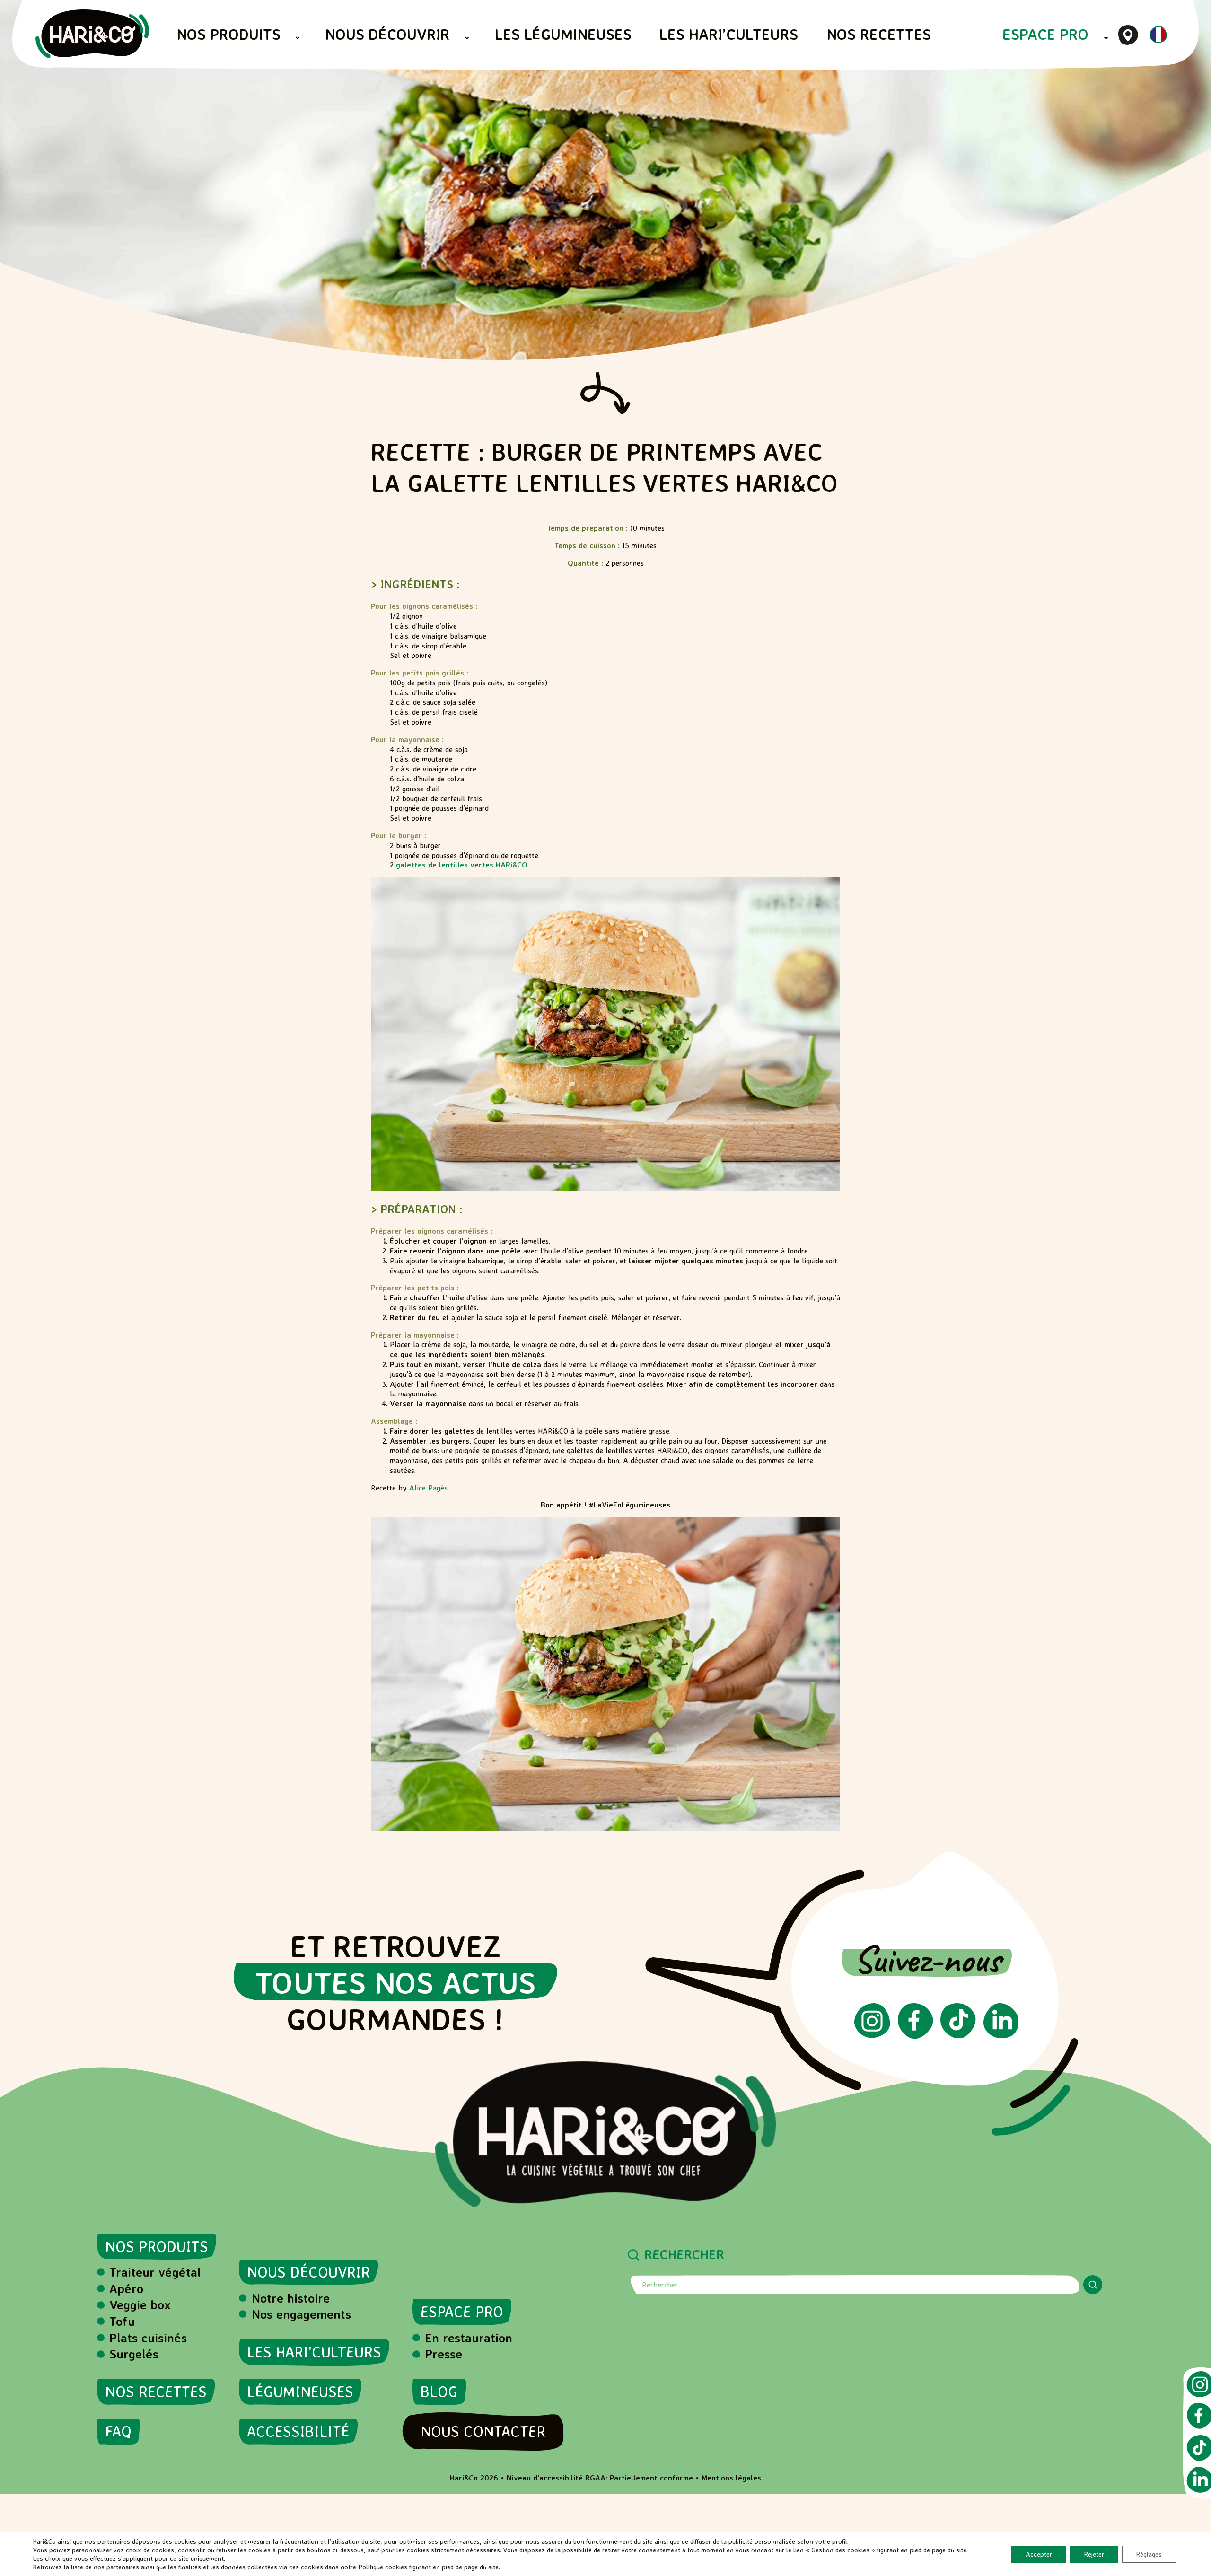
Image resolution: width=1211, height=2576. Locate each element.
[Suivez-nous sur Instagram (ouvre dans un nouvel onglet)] (872, 2035)
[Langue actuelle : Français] (1158, 41)
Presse (443, 2354)
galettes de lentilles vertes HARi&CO (462, 865)
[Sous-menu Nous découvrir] (467, 38)
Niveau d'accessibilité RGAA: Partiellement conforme (600, 2478)
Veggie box (140, 2304)
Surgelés (134, 2354)
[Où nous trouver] (1128, 35)
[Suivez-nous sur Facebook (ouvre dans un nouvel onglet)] (915, 2036)
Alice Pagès (428, 1488)
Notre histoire (291, 2298)
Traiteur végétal (155, 2272)
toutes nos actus (395, 1982)
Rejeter (1094, 2554)
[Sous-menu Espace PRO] (1106, 38)
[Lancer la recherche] (1093, 2285)
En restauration (469, 2338)
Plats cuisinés (148, 2338)
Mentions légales (731, 2478)
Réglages (1149, 2554)
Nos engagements (301, 2314)
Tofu (122, 2321)
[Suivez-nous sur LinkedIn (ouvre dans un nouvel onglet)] (1001, 2035)
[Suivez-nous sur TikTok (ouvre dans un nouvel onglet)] (958, 2035)
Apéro (126, 2288)
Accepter (1039, 2554)
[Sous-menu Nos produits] (298, 38)
